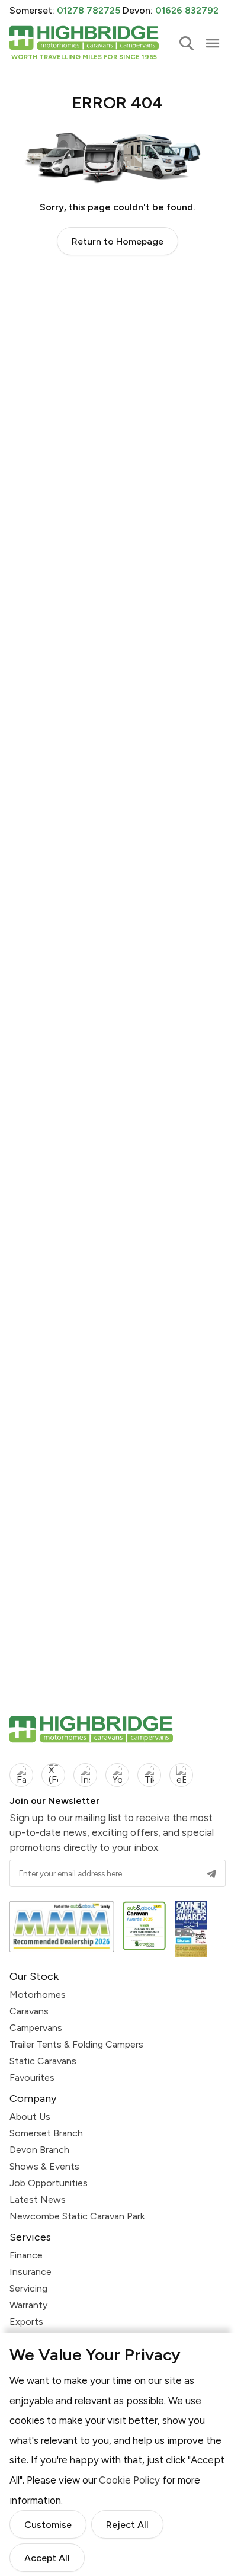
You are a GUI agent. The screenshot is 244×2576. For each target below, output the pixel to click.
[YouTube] (117, 1775)
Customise (48, 2525)
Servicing (28, 2288)
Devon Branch (39, 2150)
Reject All (127, 2525)
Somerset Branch (46, 2133)
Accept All (47, 2559)
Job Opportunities (49, 2183)
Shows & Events (44, 2166)
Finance (26, 2255)
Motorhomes (38, 1995)
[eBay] (181, 1775)
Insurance (30, 2272)
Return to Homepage (118, 241)
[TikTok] (149, 1775)
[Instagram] (85, 1775)
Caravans (29, 2011)
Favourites (32, 2077)
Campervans (36, 2028)
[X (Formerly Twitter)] (53, 1775)
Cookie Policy (129, 2480)
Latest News (38, 2199)
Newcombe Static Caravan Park (77, 2216)
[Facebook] (21, 1775)
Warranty (28, 2305)
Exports (26, 2322)
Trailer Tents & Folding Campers (76, 2044)
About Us (30, 2117)
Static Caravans (43, 2061)
